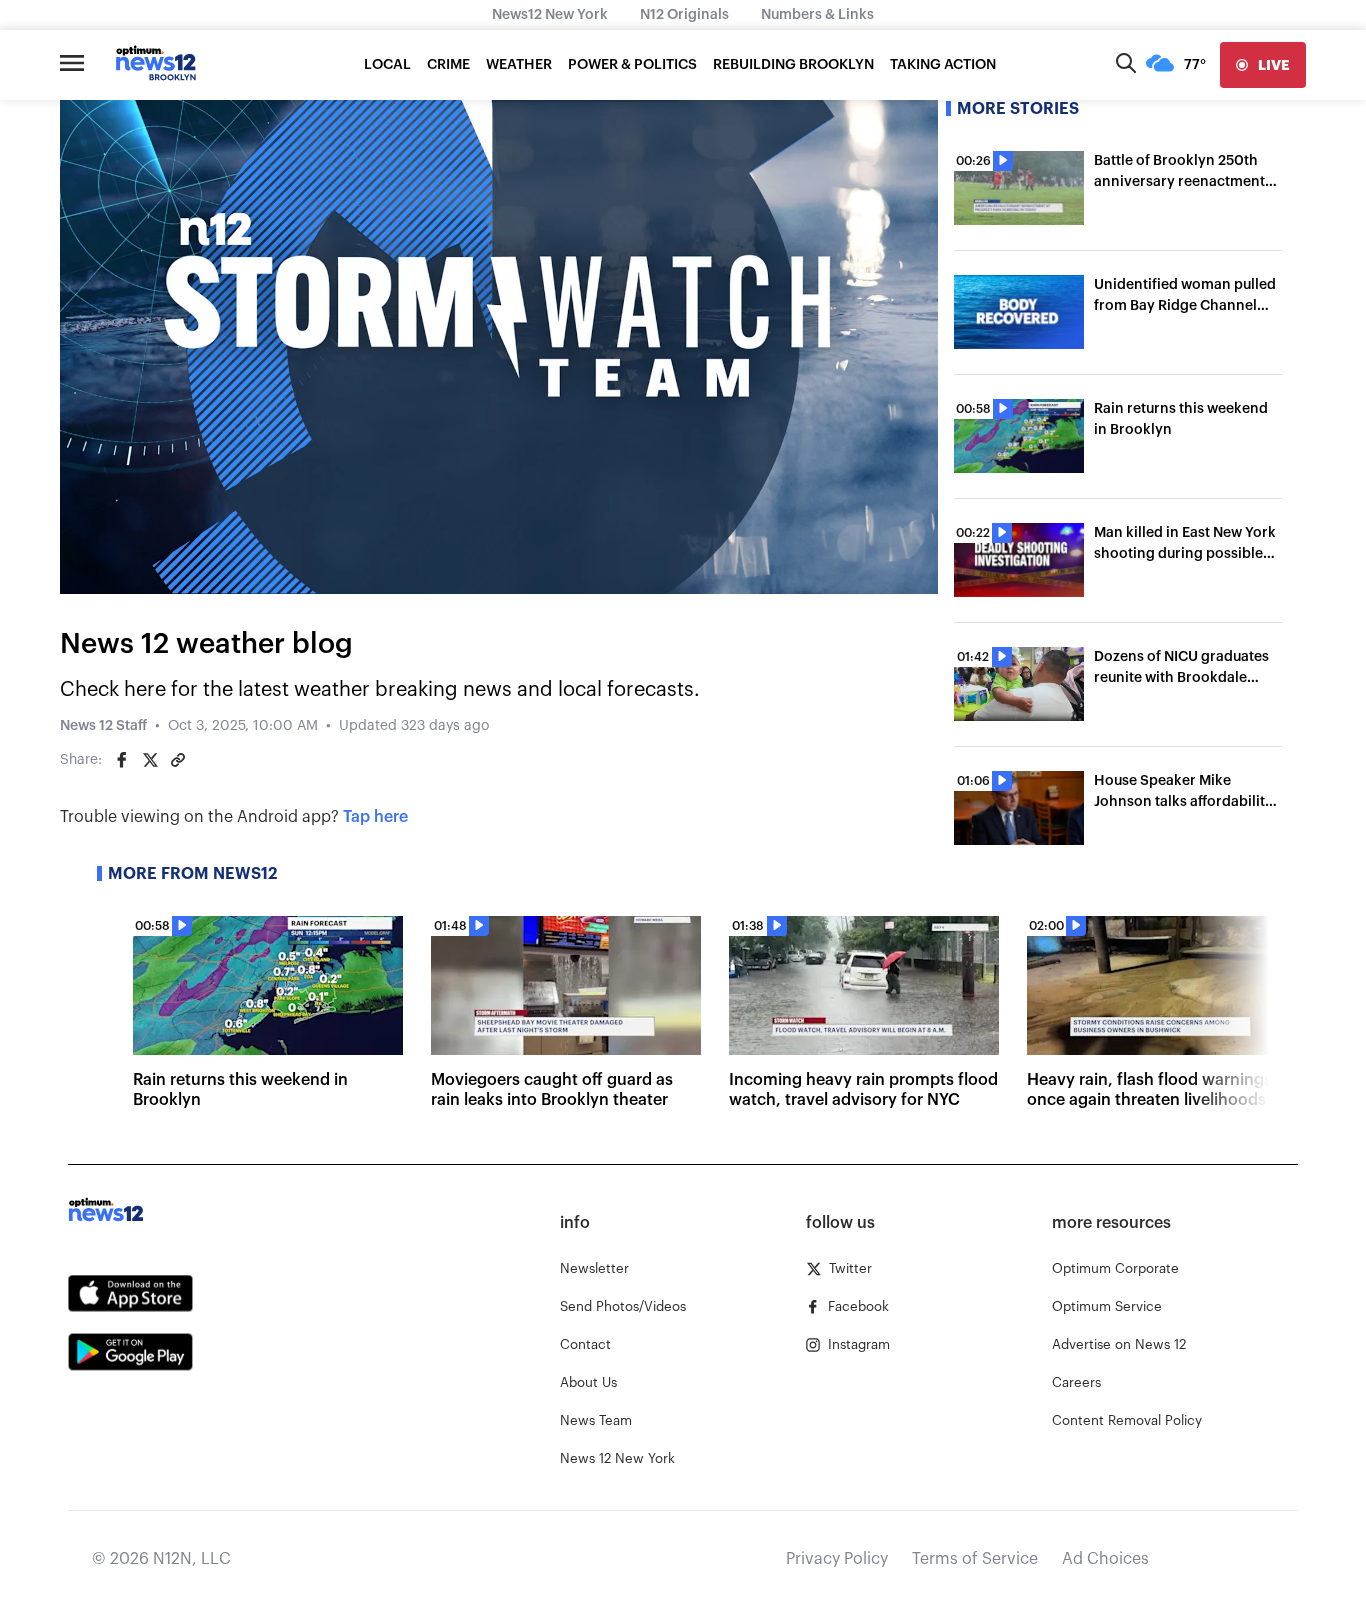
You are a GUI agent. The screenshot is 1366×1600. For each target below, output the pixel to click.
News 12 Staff (103, 726)
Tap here (375, 817)
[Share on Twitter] (150, 760)
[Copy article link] (178, 760)
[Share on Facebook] (122, 760)
